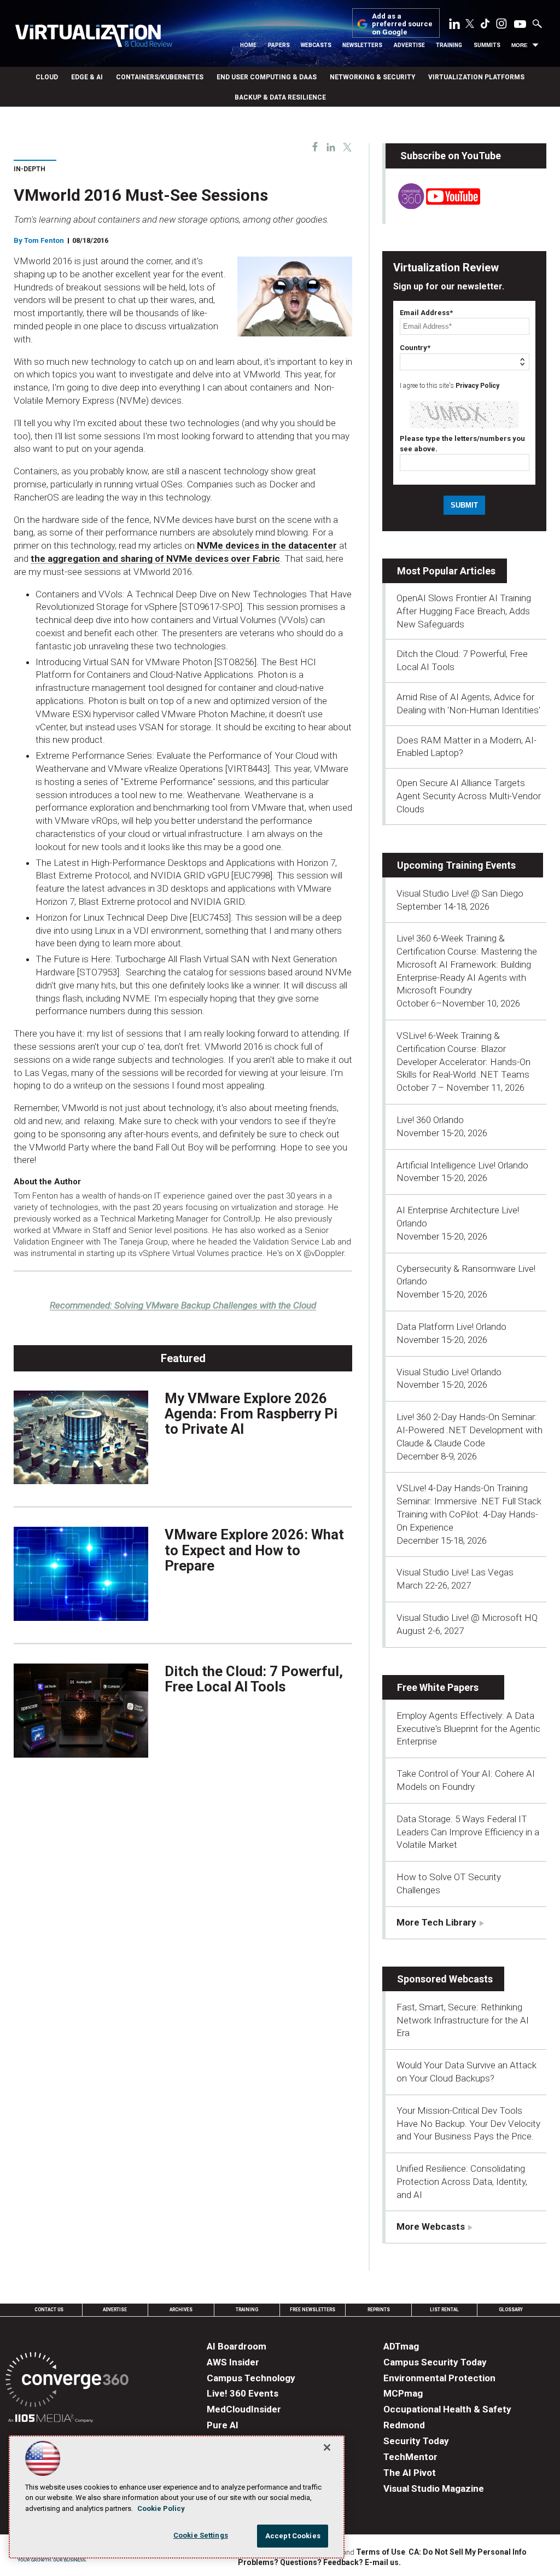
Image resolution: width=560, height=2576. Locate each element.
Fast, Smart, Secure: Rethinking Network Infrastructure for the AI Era (463, 2020)
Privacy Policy (477, 386)
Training (449, 45)
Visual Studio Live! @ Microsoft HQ (467, 1618)
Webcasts (316, 45)
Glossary (511, 2310)
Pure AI (223, 2425)
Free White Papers (438, 1687)
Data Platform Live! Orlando (451, 1327)
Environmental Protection (439, 2378)
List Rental (444, 2310)
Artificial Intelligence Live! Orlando (462, 1165)
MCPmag (403, 2393)
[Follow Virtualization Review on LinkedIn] (454, 26)
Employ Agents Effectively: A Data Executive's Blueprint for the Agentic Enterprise (468, 1729)
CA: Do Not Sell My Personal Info (468, 2552)
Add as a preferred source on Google (402, 24)
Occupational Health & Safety (447, 2409)
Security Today (416, 2441)
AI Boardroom (237, 2346)
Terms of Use (381, 2552)
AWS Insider (233, 2362)
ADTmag (401, 2346)
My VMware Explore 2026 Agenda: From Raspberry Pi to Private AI (251, 1414)
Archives (181, 2310)
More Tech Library (436, 1922)
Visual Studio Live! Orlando (449, 1372)
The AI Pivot (410, 2473)
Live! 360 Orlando (430, 1120)
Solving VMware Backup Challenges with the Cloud (183, 1305)
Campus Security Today (435, 2362)
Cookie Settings (201, 2535)
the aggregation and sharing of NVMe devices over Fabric (155, 559)
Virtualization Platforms (476, 77)
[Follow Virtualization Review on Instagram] (501, 26)
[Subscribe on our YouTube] (433, 206)
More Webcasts (431, 2226)
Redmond (404, 2425)
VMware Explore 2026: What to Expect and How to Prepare (254, 1550)
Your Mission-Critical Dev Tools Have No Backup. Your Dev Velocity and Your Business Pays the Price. (468, 2124)
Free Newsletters (313, 2310)
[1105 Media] (51, 2420)
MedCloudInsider (244, 2409)
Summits (487, 45)
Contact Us (49, 2310)
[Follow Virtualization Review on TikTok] (485, 26)
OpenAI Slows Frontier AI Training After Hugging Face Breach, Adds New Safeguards (464, 611)
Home (248, 45)
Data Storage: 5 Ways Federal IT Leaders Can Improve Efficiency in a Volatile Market (468, 1832)
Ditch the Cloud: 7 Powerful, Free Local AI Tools (254, 1679)
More (520, 45)
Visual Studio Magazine (434, 2488)
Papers (279, 45)
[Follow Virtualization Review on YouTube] (520, 25)
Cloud (47, 77)
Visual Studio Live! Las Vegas (455, 1572)
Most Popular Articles (446, 571)
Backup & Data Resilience (280, 97)
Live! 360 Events (243, 2393)
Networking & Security (372, 77)
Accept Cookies (293, 2536)
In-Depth (30, 169)
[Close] (327, 2447)
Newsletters (362, 45)
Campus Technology (251, 2378)
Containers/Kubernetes (160, 77)
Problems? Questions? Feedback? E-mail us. (319, 2562)
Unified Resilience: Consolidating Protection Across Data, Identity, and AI (462, 2182)
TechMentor (410, 2457)
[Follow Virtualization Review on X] (470, 25)
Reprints (379, 2310)
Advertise (409, 45)
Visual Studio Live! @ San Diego (460, 893)
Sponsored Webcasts (445, 1979)
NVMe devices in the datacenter (267, 545)
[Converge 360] (67, 2382)
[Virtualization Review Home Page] (94, 37)
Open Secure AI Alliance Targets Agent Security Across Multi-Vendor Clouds (469, 796)
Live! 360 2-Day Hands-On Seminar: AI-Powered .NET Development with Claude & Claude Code (469, 1430)
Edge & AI (87, 77)
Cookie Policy (161, 2508)
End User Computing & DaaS (267, 77)
